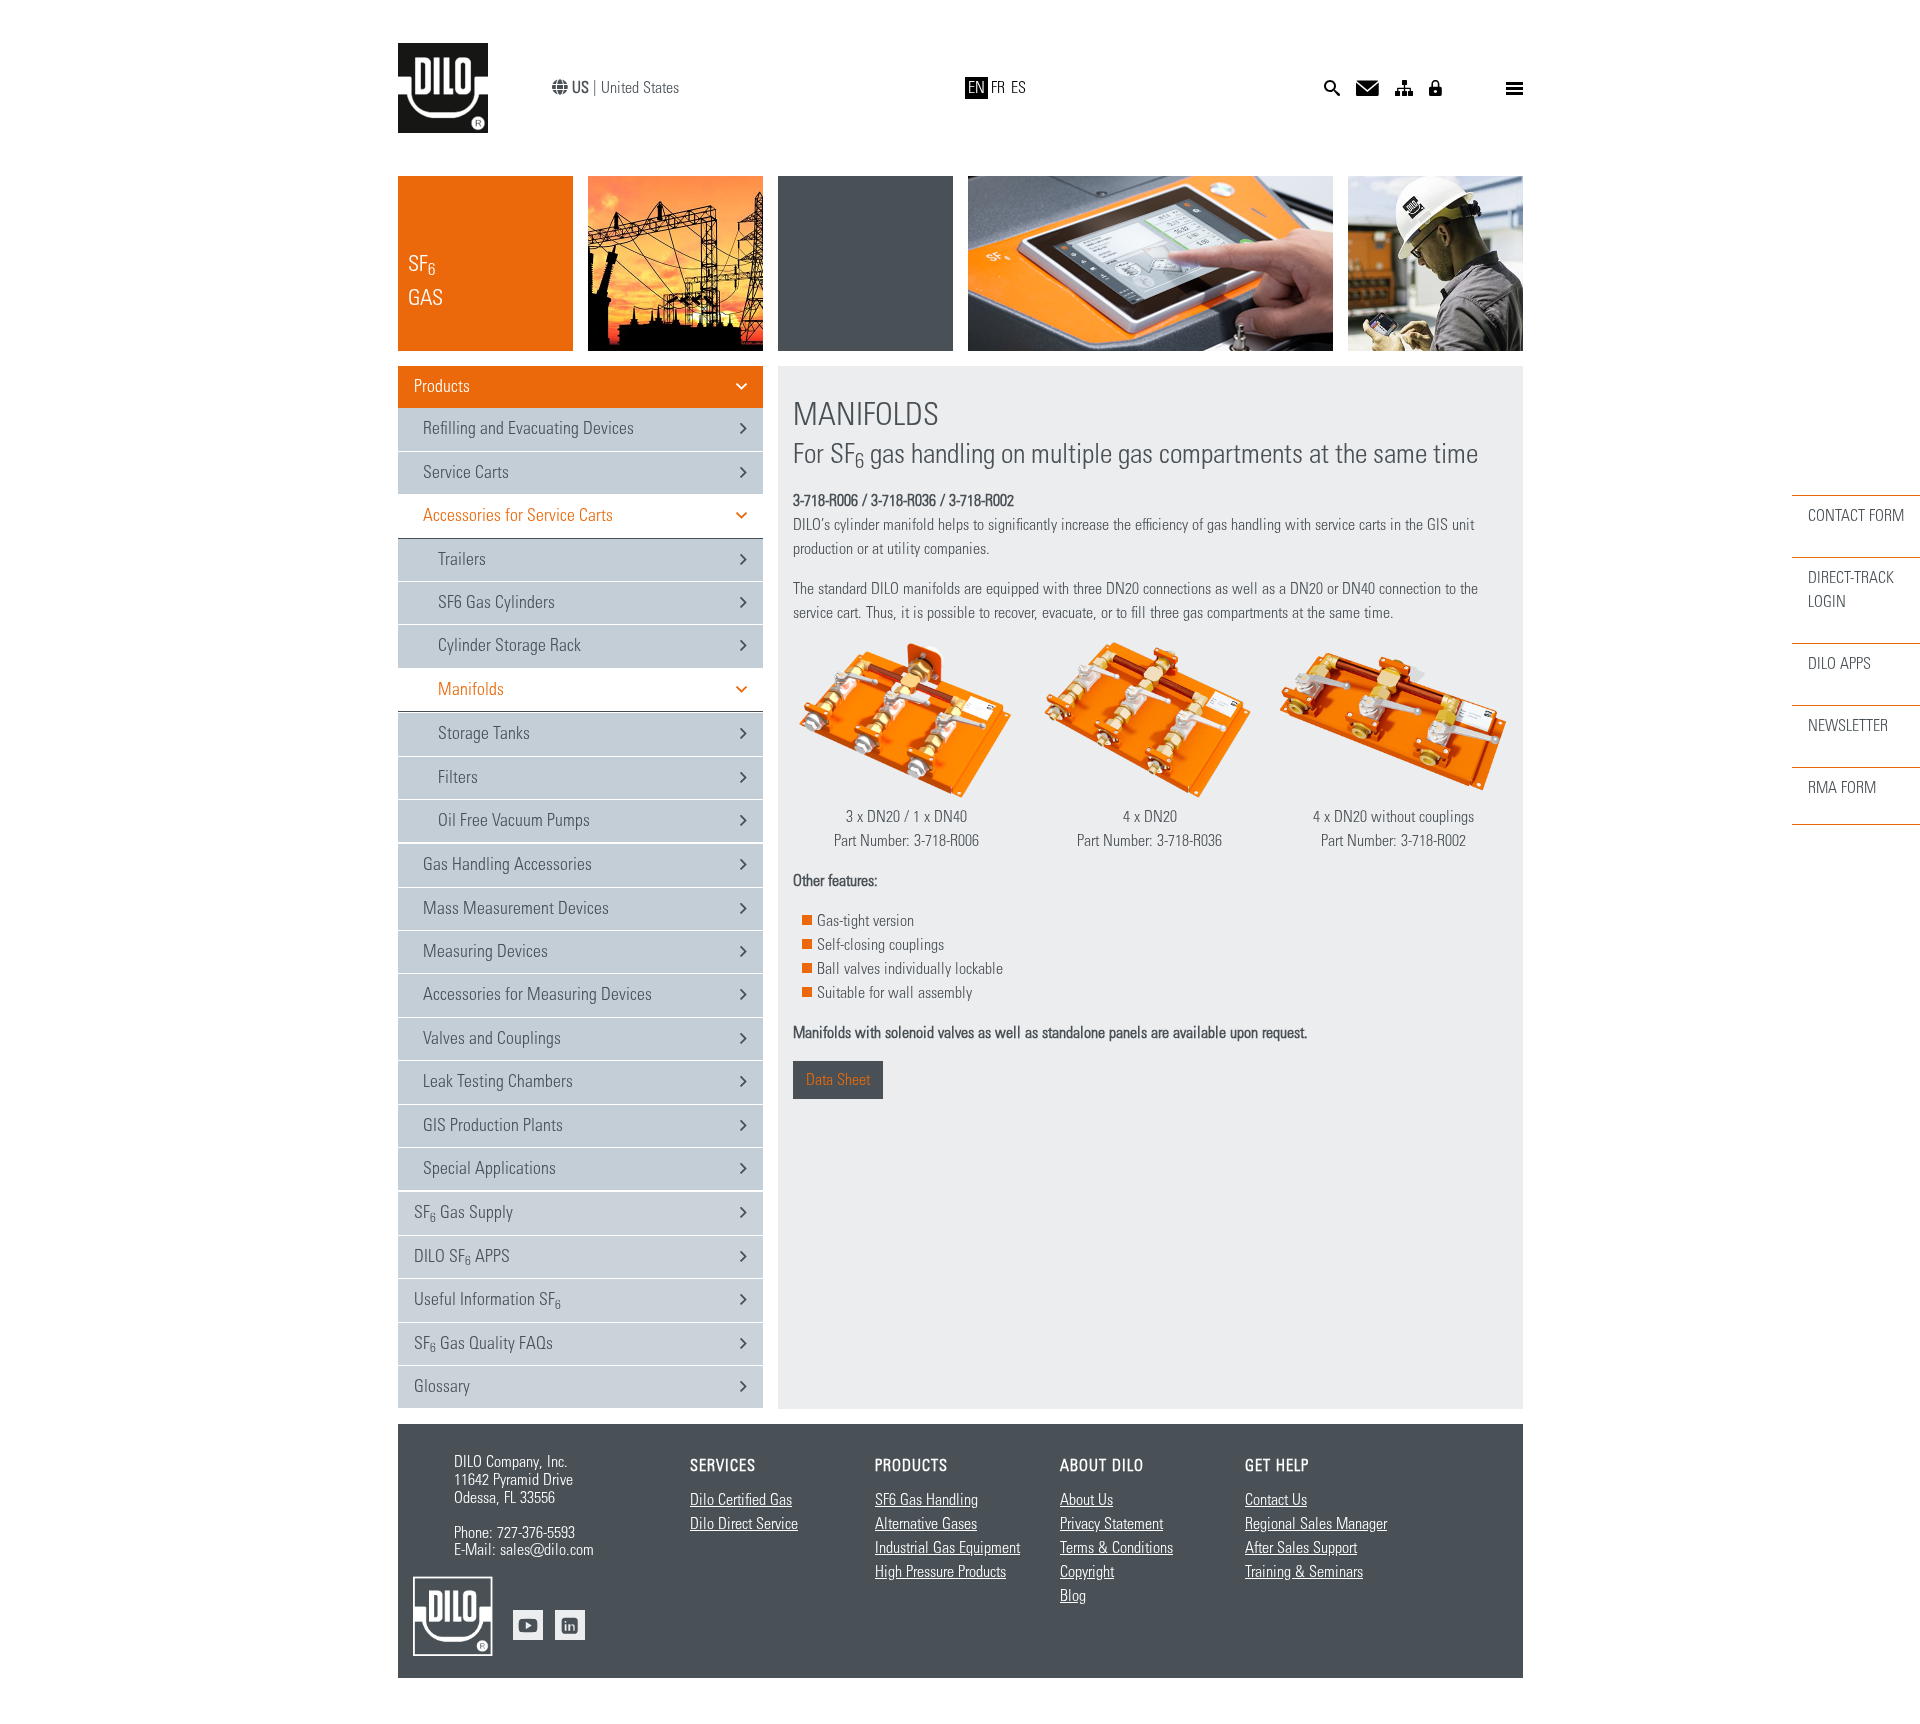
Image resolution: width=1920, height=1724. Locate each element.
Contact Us (1276, 1500)
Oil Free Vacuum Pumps (514, 821)
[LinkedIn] (570, 1625)
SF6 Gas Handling (926, 1500)
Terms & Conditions (1116, 1548)
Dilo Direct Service (744, 1524)
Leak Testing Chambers (498, 1082)
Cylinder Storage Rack (509, 646)
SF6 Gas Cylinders (496, 603)
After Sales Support (1301, 1548)
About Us (1086, 1500)
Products (442, 387)
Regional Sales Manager (1316, 1524)
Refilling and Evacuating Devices (528, 429)
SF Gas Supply (463, 1214)
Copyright (1087, 1572)
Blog (1073, 1596)
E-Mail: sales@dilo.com (524, 1550)
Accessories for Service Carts (518, 516)
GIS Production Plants (493, 1126)
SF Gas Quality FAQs (483, 1345)
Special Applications (489, 1169)
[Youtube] (528, 1625)
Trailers (462, 560)
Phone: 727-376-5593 (514, 1533)
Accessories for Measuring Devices (537, 995)
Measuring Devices (485, 952)
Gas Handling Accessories (507, 865)
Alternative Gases (926, 1524)
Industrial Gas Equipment (947, 1548)
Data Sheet (838, 1080)
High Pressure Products (940, 1572)
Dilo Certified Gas (741, 1500)
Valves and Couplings (492, 1039)
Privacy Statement (1111, 1524)
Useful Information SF (487, 1301)
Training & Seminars (1304, 1572)
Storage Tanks (484, 734)
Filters (458, 778)
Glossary (442, 1387)
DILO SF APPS (462, 1258)
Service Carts (466, 473)
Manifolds (471, 690)
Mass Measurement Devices (516, 909)
